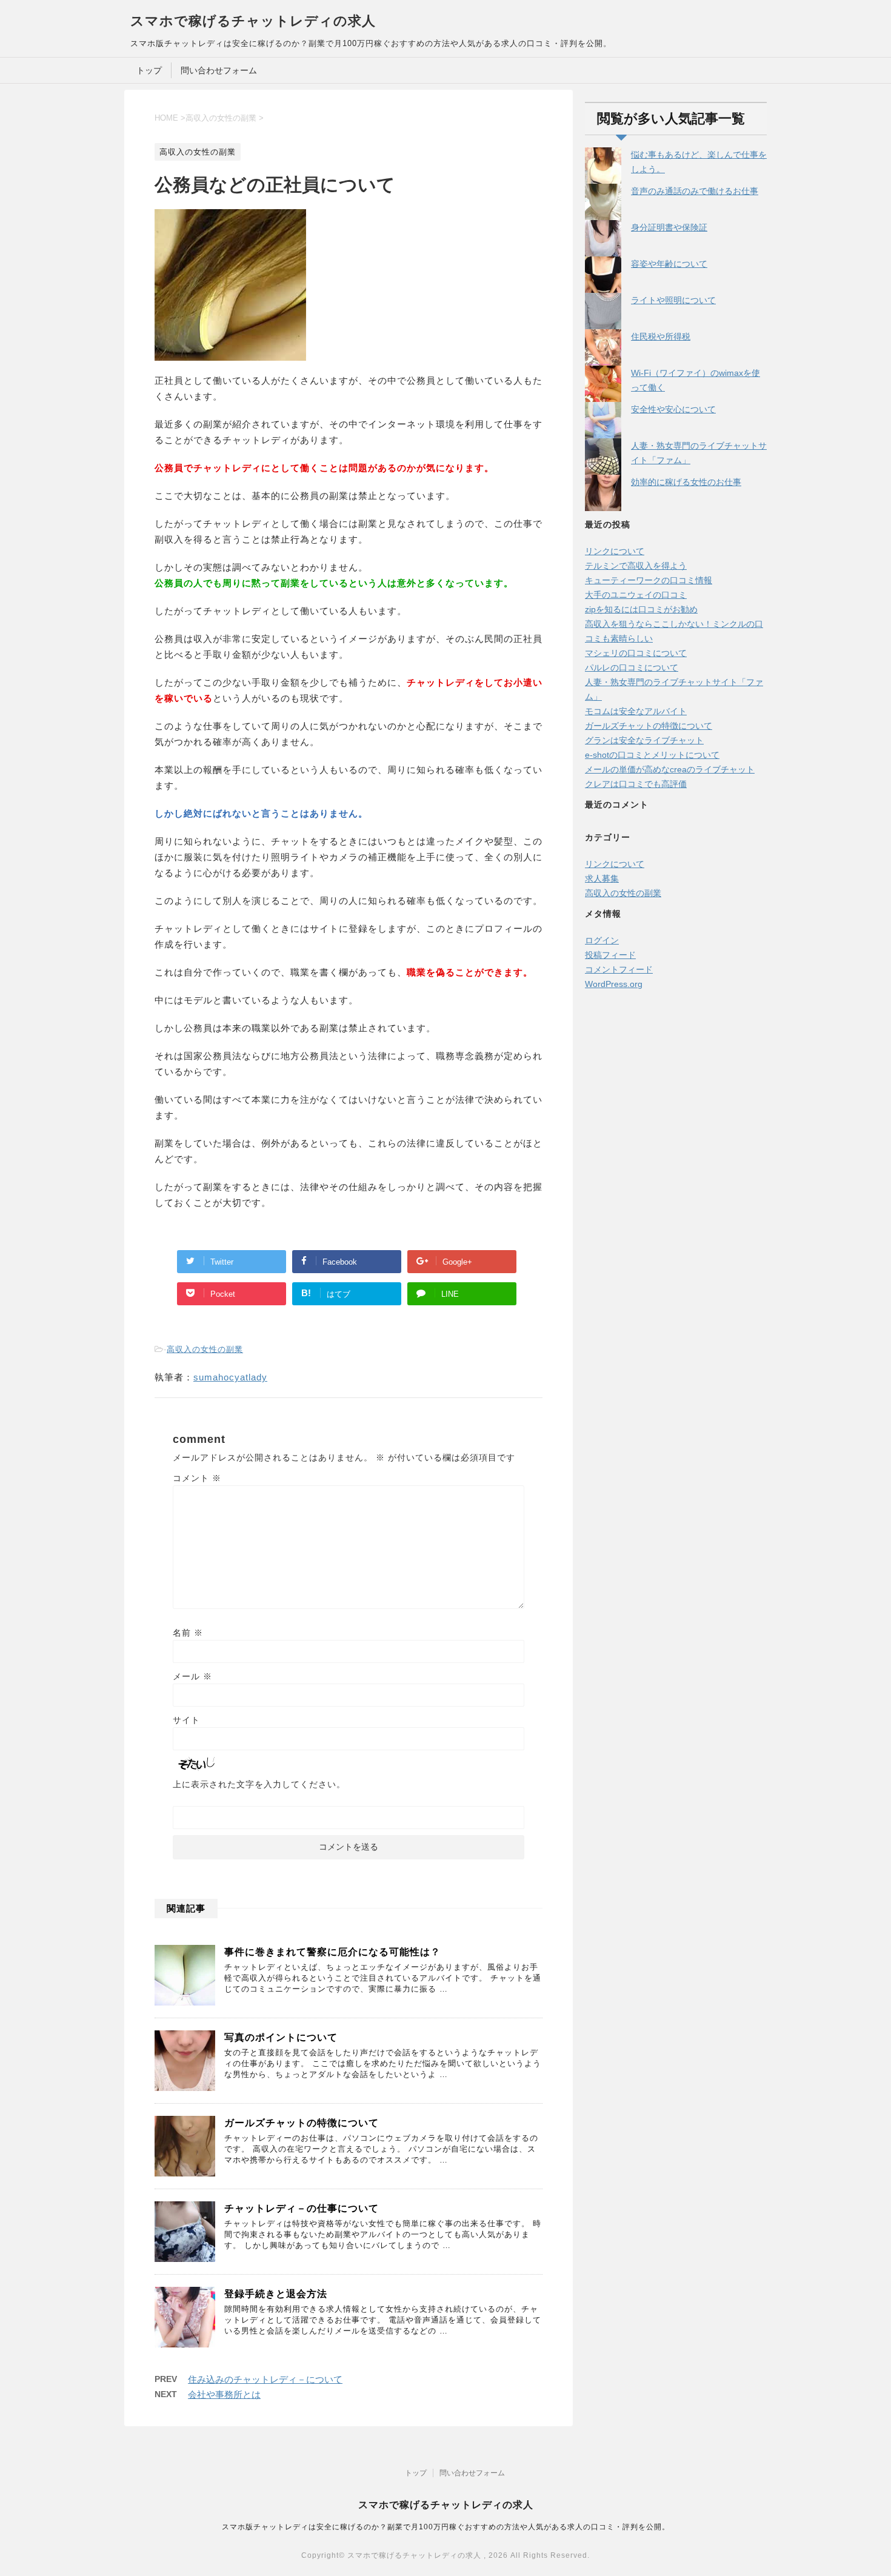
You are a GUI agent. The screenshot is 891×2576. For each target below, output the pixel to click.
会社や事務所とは (224, 2394)
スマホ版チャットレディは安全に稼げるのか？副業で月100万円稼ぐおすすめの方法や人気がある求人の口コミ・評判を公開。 (446, 2527)
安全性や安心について (673, 409)
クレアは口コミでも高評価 (636, 784)
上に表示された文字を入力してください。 (259, 1784)
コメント (197, 1478)
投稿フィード (610, 955)
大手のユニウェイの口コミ (636, 595)
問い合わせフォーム (219, 70)
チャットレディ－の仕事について (302, 2208)
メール (192, 1676)
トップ (149, 70)
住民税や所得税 (661, 336)
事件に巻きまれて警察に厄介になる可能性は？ (332, 1952)
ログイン (602, 940)
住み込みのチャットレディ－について (265, 2379)
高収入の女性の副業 (205, 1349)
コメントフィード (619, 969)
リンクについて (615, 551)
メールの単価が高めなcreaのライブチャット (670, 769)
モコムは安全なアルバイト (636, 711)
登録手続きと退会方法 (276, 2294)
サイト (186, 1720)
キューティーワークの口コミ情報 (649, 580)
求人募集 (602, 878)
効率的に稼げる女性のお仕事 (686, 482)
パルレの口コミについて (632, 667)
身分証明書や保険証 (669, 227)
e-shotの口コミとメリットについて (652, 755)
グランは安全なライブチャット (644, 740)
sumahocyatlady (230, 1377)
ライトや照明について (673, 300)
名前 (188, 1633)
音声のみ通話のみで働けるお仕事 (695, 191)
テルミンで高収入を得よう (636, 566)
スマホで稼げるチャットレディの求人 (253, 21)
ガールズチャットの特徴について (302, 2123)
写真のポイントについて (281, 2037)
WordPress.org (614, 984)
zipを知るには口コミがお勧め (641, 609)
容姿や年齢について (669, 264)
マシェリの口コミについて (636, 653)
